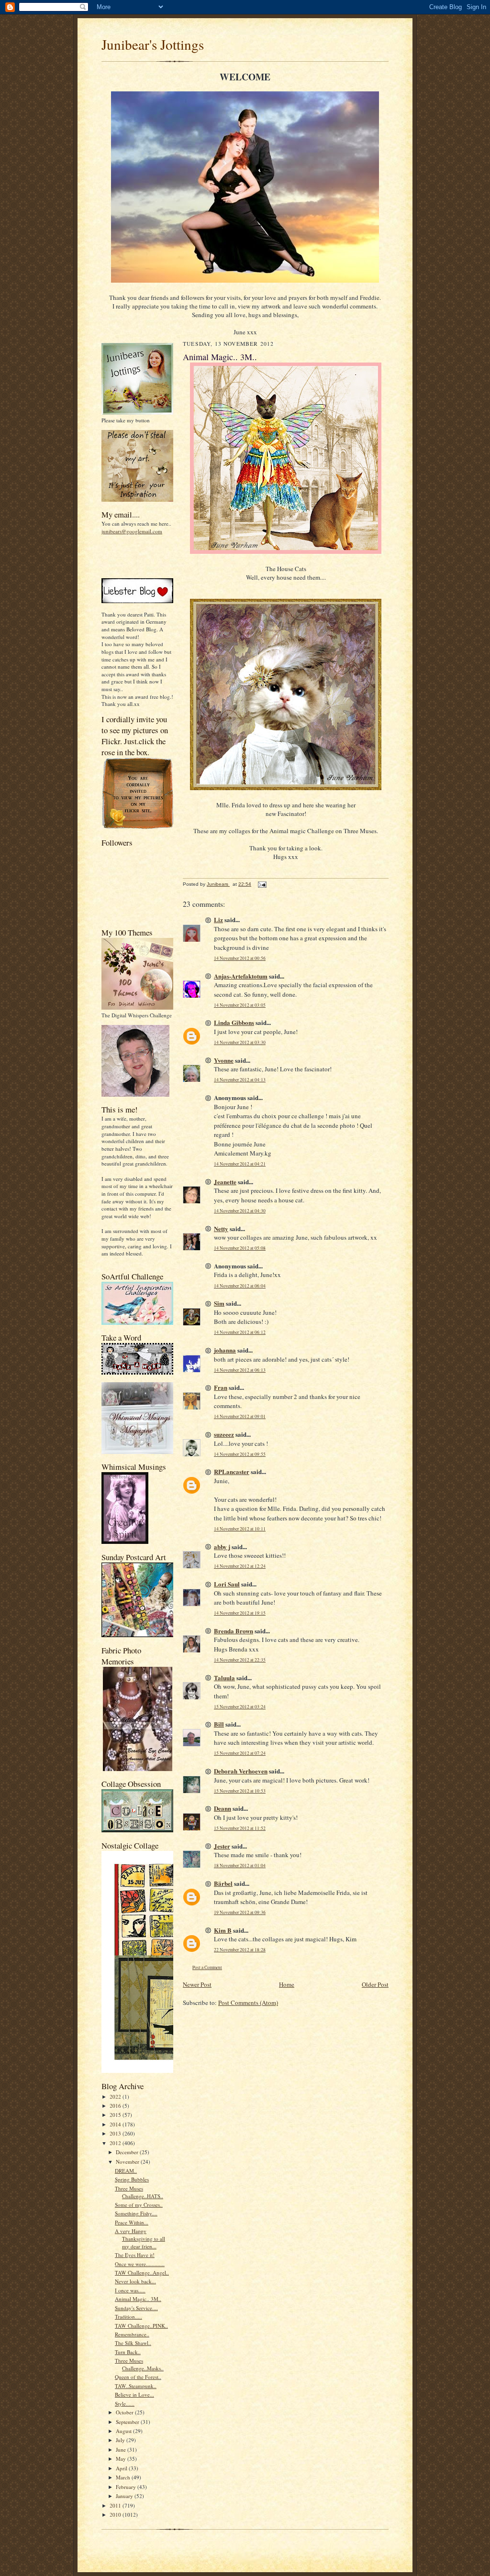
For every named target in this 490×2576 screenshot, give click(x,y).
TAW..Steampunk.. (136, 2386)
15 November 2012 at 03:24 (240, 1707)
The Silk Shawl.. (133, 2343)
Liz (218, 919)
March (124, 2477)
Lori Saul (227, 1584)
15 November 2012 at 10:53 (240, 1791)
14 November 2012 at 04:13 (240, 1080)
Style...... (125, 2404)
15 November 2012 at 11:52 (240, 1828)
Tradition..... (128, 2317)
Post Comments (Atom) (248, 2003)
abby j (222, 1547)
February (127, 2487)
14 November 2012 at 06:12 (240, 1332)
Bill (219, 1724)
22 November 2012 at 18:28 (240, 1950)
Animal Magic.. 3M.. (138, 2299)
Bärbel (223, 1883)
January (125, 2496)
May (122, 2459)
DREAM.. (126, 2171)
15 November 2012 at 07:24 (240, 1753)
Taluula (224, 1678)
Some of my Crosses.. (139, 2205)
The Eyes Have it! (135, 2255)
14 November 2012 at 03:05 (240, 1005)
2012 (116, 2143)
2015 (116, 2115)
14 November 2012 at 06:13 (240, 1370)
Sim (219, 1303)
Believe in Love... (134, 2394)
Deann (223, 1808)
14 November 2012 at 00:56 (240, 958)
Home (287, 1984)
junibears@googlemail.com (132, 531)
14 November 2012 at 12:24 (240, 1566)
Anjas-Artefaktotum (241, 976)
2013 (116, 2133)
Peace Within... (132, 2222)
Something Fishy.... (136, 2213)
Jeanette (225, 1182)
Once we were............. (140, 2264)
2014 (116, 2124)
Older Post (375, 1984)
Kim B (223, 1930)
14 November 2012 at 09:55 (240, 1454)
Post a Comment (207, 1967)
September (128, 2422)
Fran (221, 1387)
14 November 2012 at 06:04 (240, 1286)
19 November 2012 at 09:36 (240, 1912)
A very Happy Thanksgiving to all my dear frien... (140, 2238)
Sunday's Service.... (136, 2308)
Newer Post (197, 1984)
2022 (116, 2097)
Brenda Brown (234, 1631)
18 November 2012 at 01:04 (240, 1866)
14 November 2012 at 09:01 (240, 1416)
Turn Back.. (128, 2352)
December (128, 2152)
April (122, 2468)
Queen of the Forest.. (138, 2377)
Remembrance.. (132, 2334)
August (124, 2431)
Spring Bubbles (132, 2179)
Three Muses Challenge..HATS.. (139, 2192)
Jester (222, 1846)
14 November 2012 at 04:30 (240, 1211)
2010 (116, 2515)
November (128, 2162)
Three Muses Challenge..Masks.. (139, 2364)
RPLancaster (232, 1471)
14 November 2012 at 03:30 (240, 1042)
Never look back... (135, 2281)
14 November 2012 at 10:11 (240, 1529)
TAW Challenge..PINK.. (141, 2326)
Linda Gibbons (234, 1022)
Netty (221, 1228)
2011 (116, 2505)
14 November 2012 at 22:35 (240, 1660)
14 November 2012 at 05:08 (240, 1248)
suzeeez (224, 1434)
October (125, 2412)
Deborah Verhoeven (241, 1771)
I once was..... (130, 2290)
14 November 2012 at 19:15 (240, 1613)
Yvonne (224, 1060)
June (122, 2449)
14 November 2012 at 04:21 (240, 1164)
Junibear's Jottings (153, 44)
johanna (225, 1350)
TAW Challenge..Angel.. (142, 2273)
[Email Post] (262, 884)
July (121, 2440)
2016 (116, 2106)
